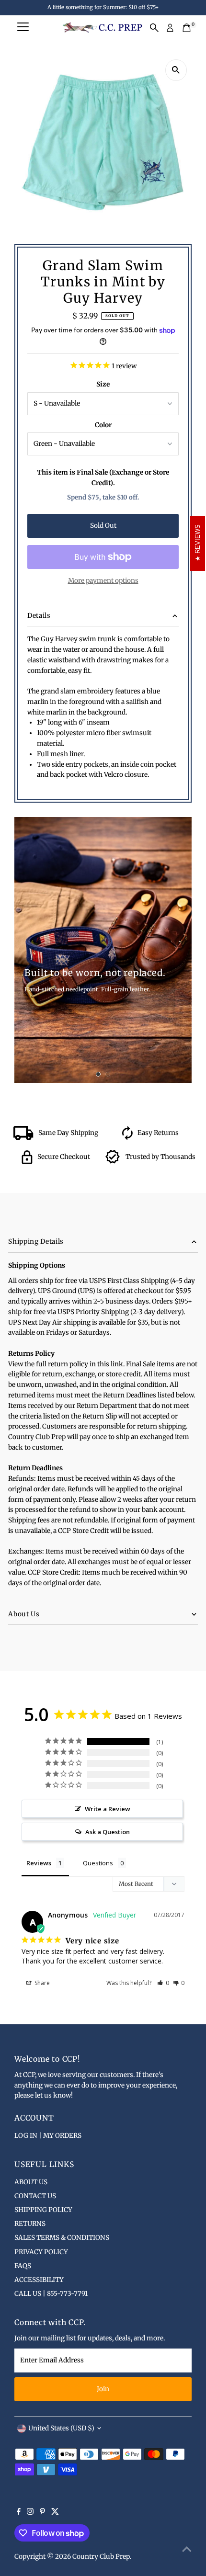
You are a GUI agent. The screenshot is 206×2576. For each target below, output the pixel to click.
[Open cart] (187, 28)
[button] (163, 1983)
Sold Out (103, 526)
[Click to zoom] (176, 70)
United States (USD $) (61, 2428)
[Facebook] (19, 2513)
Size (103, 384)
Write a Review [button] (108, 1809)
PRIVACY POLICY (41, 2252)
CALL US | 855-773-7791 (51, 2294)
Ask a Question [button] (108, 1832)
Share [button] (41, 1983)
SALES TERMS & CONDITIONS (62, 2238)
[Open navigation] (23, 28)
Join (103, 2389)
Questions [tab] (98, 1863)
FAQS (23, 2266)
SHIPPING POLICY (43, 2210)
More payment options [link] (103, 581)
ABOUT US (31, 2182)
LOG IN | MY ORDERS (48, 2136)
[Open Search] (154, 28)
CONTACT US (35, 2196)
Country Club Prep (101, 2557)
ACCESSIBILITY (39, 2280)
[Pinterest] (42, 2513)
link (117, 1364)
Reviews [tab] (39, 1863)
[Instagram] (30, 2513)
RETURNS (30, 2224)
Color (103, 425)
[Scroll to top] (187, 2550)
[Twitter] (55, 2513)
